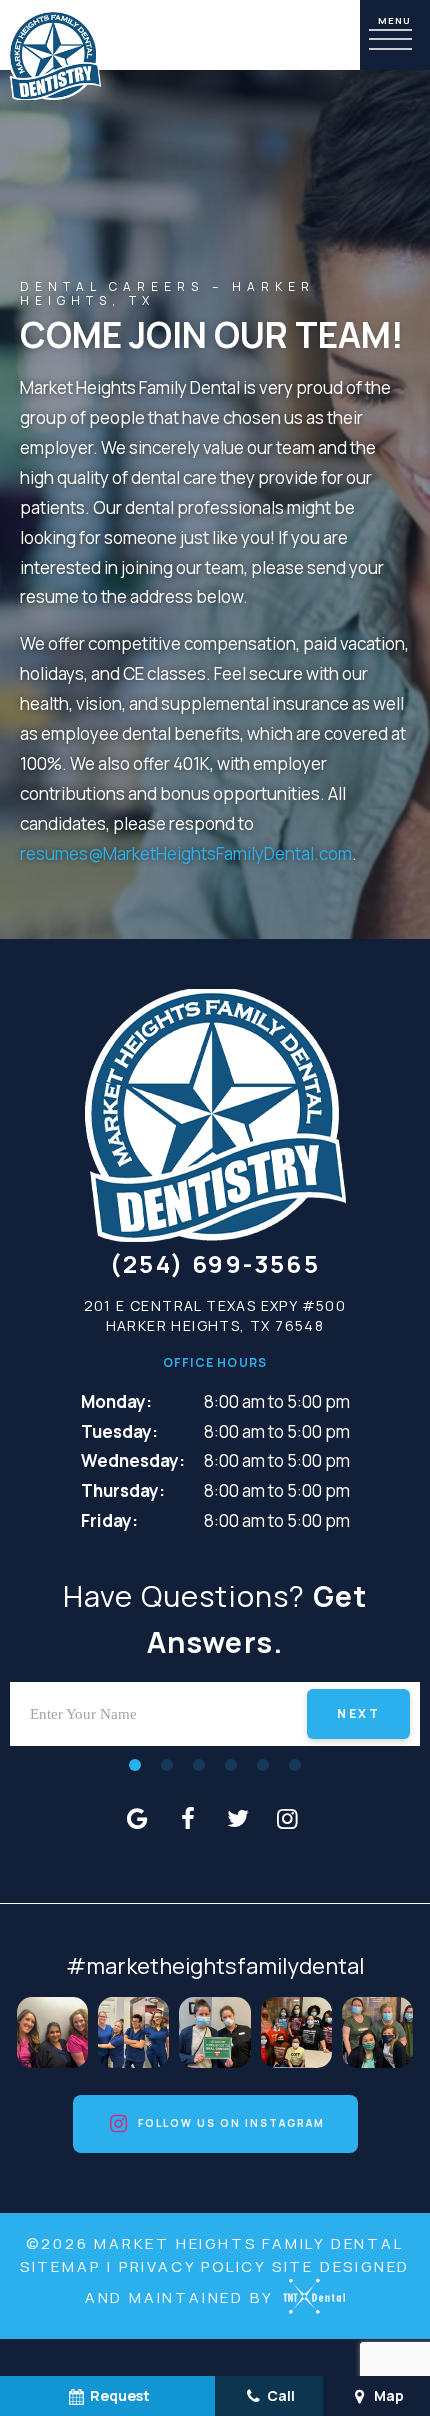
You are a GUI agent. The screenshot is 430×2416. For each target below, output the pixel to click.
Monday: (116, 1401)
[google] (138, 1818)
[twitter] (238, 1818)
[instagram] (288, 1818)
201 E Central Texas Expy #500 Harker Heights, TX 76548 (215, 1315)
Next (358, 1713)
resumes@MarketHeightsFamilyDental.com (186, 853)
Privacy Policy (192, 2266)
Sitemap (60, 2266)
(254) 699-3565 (215, 1264)
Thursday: (123, 1490)
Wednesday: (133, 1460)
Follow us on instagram (229, 2123)
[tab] (135, 1764)
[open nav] (395, 35)
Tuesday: (119, 1431)
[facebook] (188, 1818)
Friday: (109, 1520)
